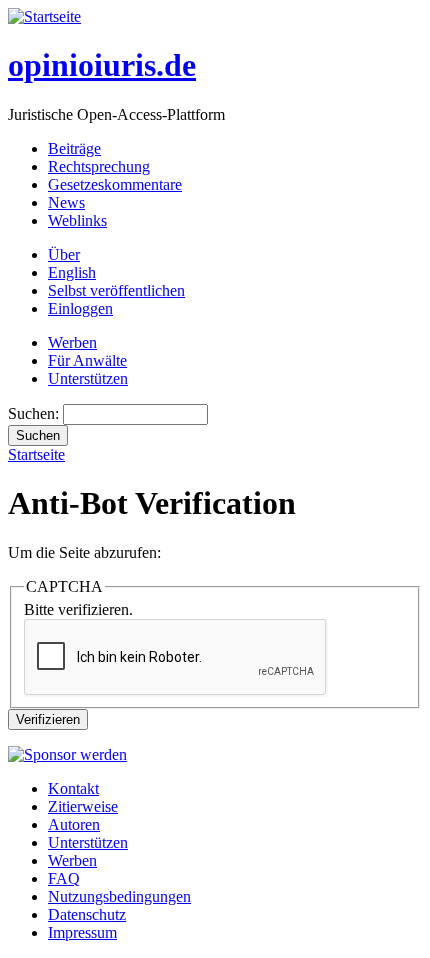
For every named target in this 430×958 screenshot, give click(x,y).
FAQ (64, 878)
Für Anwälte (87, 360)
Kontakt (73, 788)
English (72, 272)
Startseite (36, 454)
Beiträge (74, 148)
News (66, 202)
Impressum (82, 932)
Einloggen (80, 308)
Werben (72, 342)
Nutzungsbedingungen (119, 896)
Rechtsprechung (99, 166)
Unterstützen (88, 378)
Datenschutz (87, 914)
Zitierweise (83, 806)
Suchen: (35, 413)
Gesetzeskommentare (115, 184)
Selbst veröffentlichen (116, 290)
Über (64, 254)
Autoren (74, 824)
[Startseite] (44, 16)
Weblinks (77, 220)
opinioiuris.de (102, 65)
